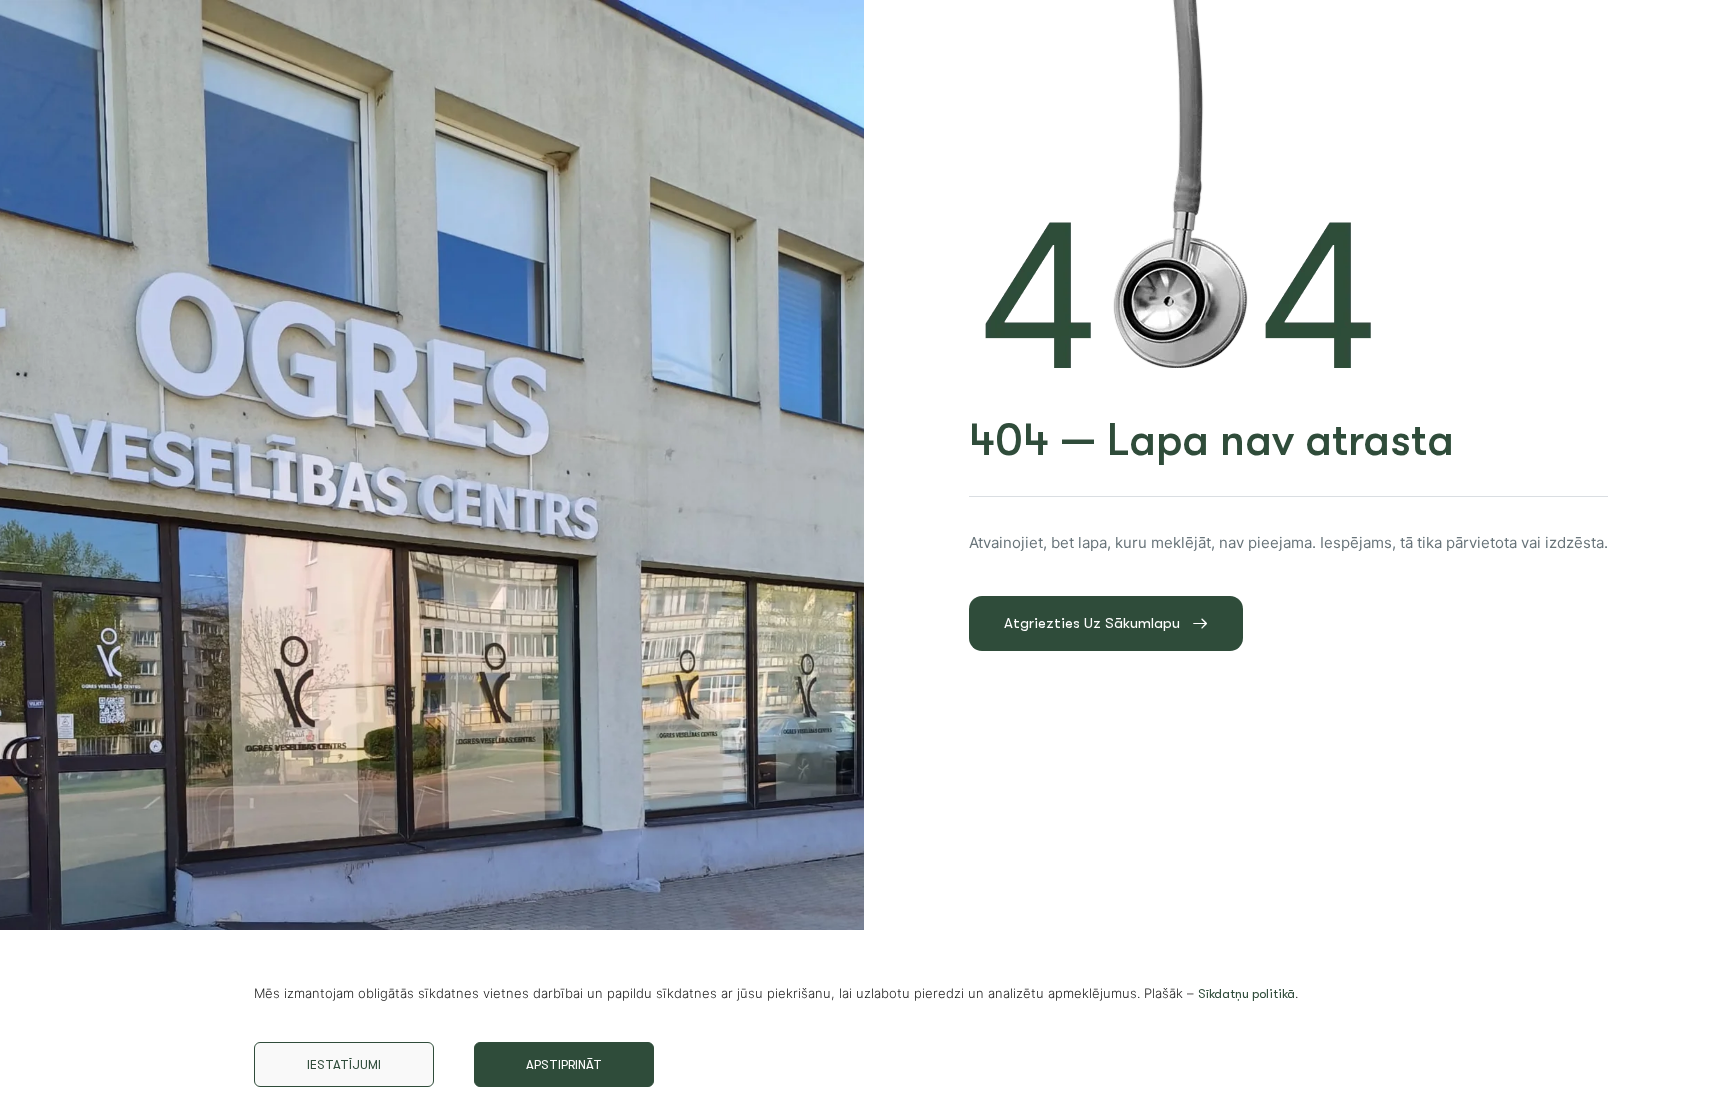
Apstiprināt (564, 1064)
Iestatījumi (344, 1064)
